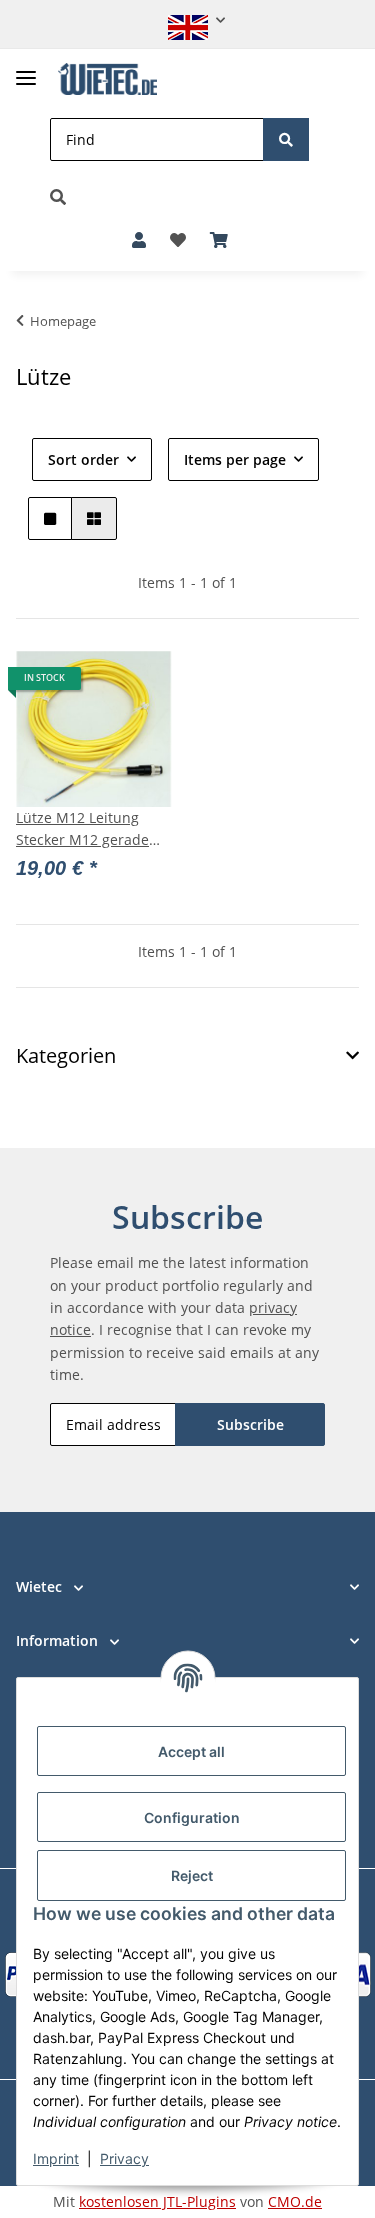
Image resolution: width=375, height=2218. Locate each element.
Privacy (124, 2158)
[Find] (286, 139)
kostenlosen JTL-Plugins (157, 2201)
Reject (192, 1875)
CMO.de (295, 2201)
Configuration (192, 1817)
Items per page (235, 459)
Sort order (83, 459)
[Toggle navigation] (26, 69)
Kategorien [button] (66, 1056)
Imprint (56, 2158)
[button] (188, 20)
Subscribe (250, 1424)
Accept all (191, 1751)
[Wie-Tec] (107, 79)
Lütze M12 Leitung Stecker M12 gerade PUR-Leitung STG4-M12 (93, 830)
